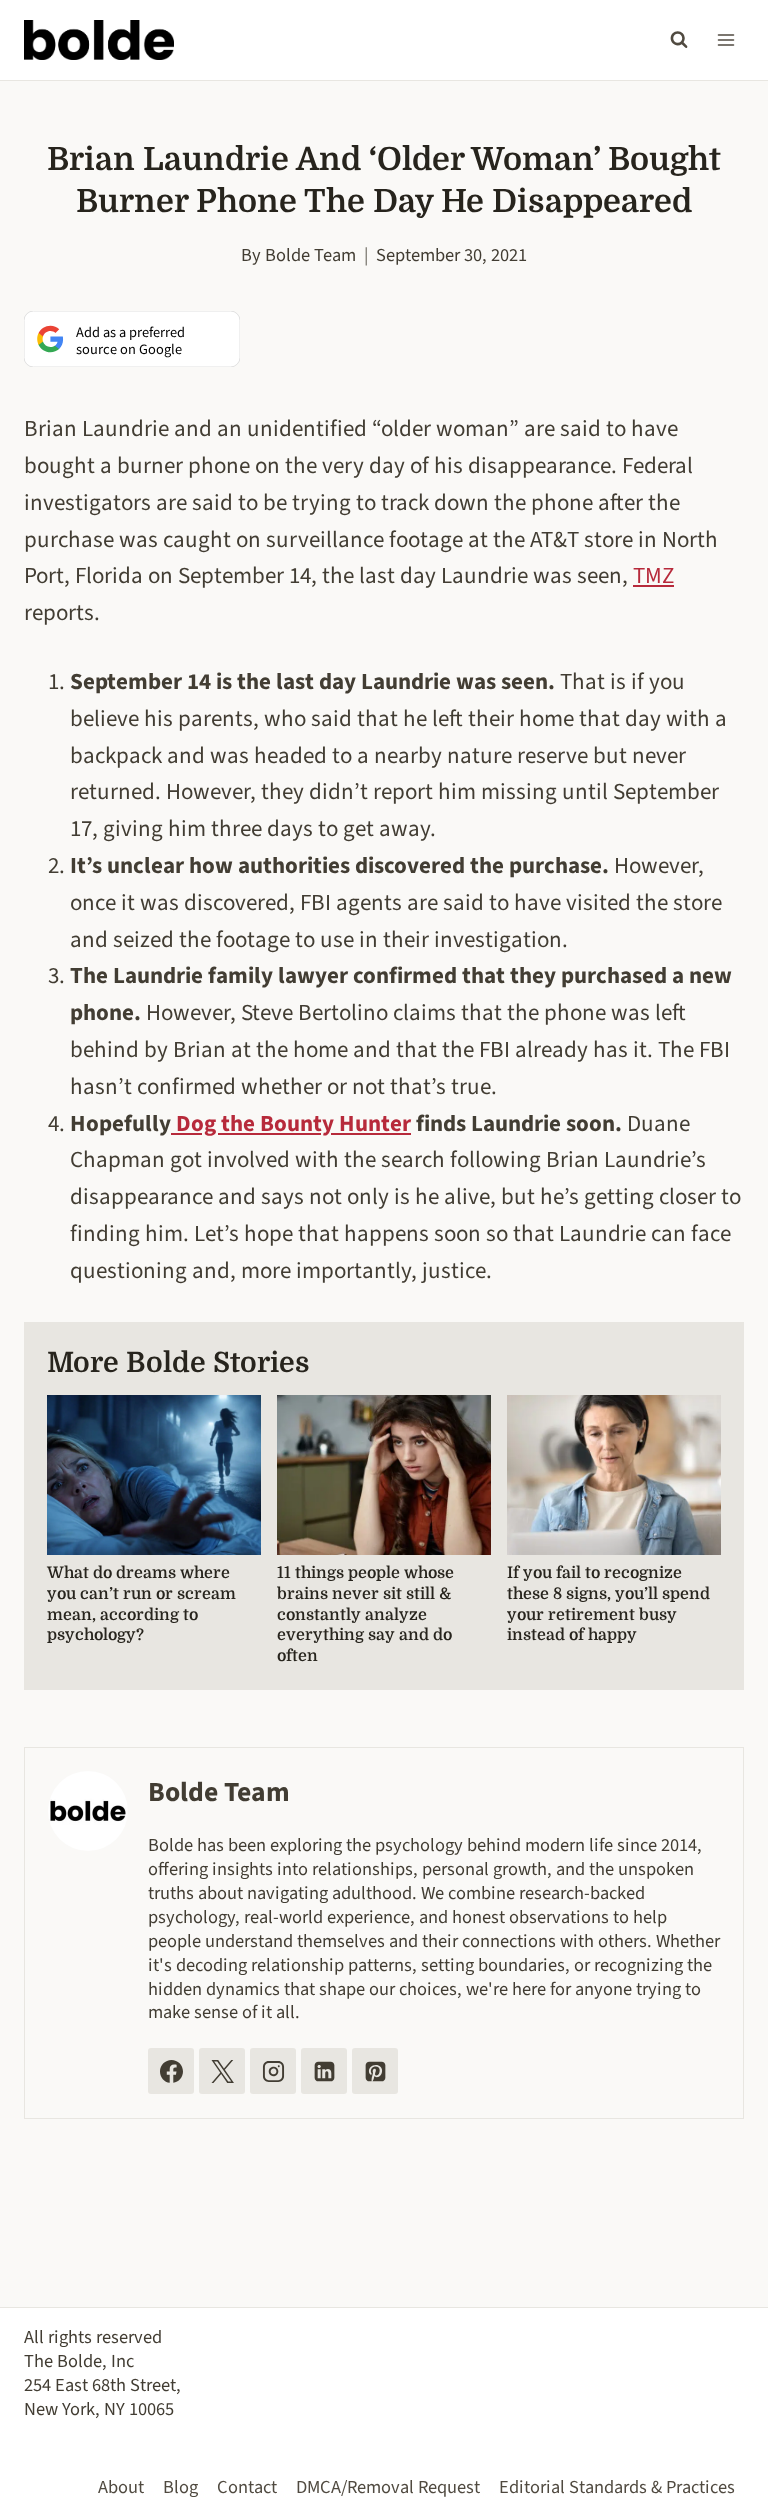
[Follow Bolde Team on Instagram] (273, 2071)
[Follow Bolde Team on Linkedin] (324, 2071)
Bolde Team (310, 255)
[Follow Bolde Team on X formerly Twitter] (222, 2071)
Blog (180, 2487)
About (121, 2487)
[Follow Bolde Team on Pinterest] (375, 2071)
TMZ (653, 575)
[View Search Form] (679, 40)
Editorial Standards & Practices (617, 2487)
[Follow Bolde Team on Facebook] (171, 2071)
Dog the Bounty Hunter (291, 1123)
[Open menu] (725, 39)
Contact (247, 2487)
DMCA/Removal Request (388, 2487)
